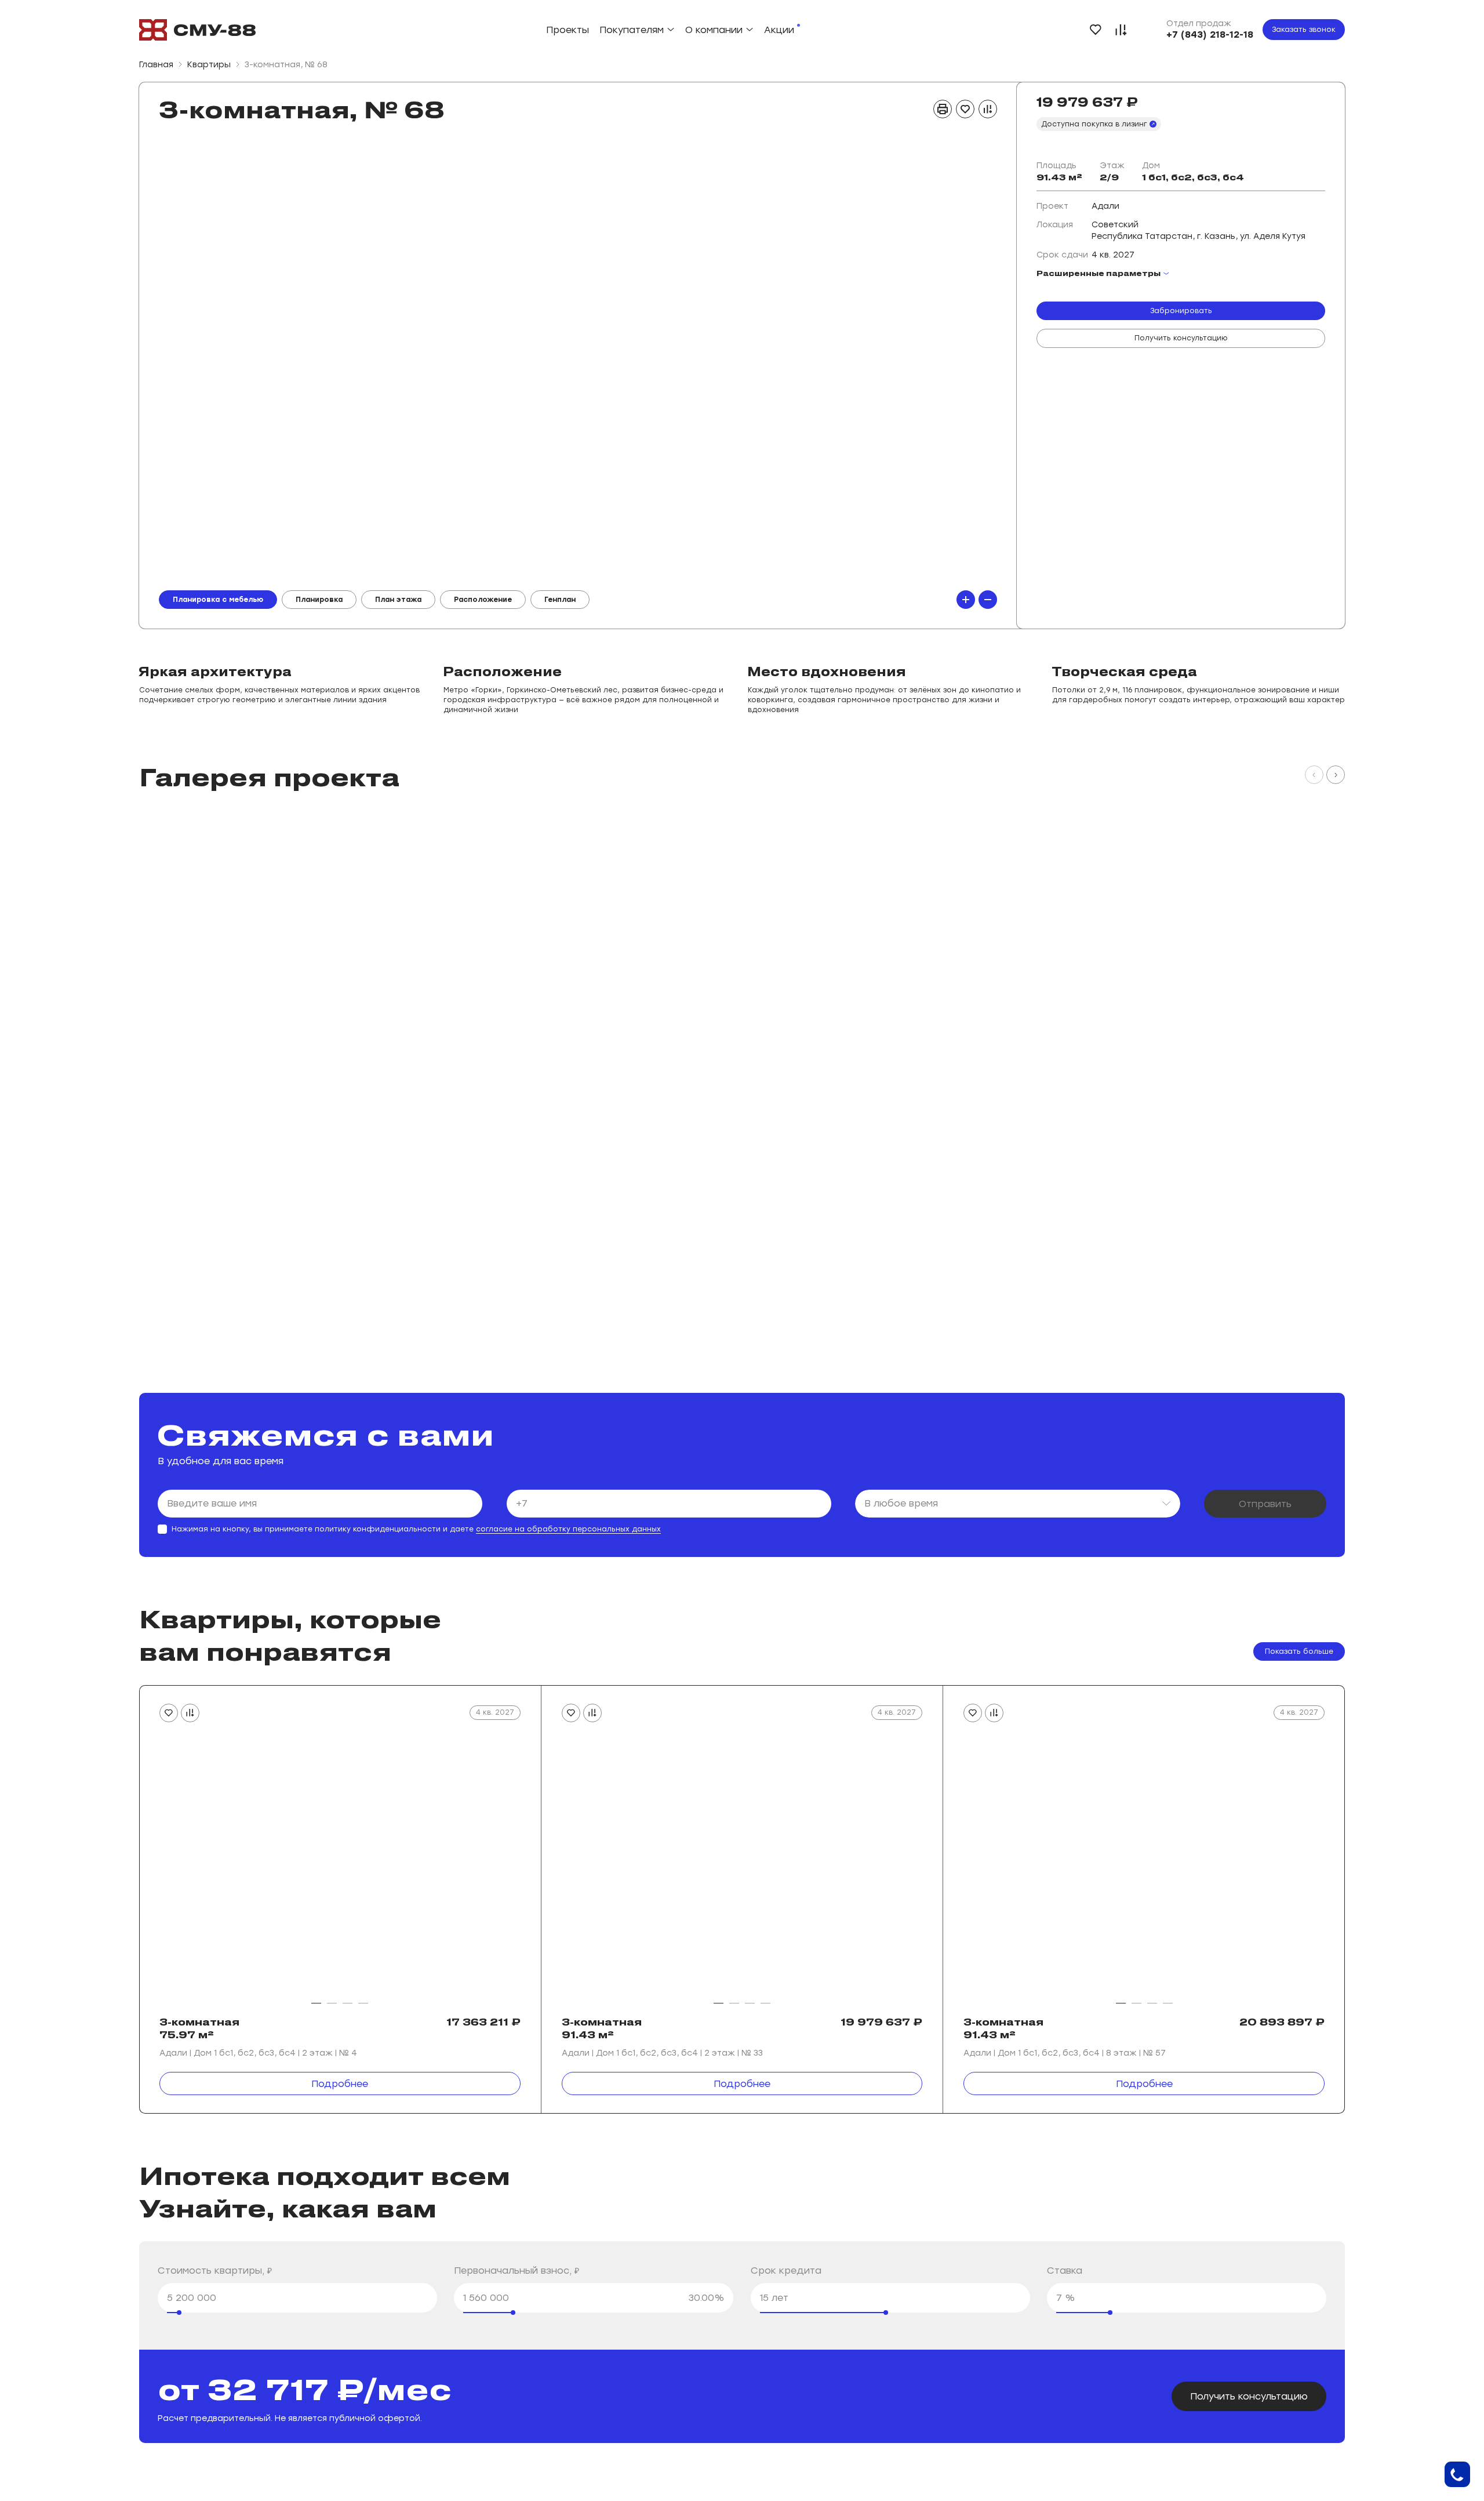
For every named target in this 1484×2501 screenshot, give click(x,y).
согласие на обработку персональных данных (568, 1529)
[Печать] (943, 109)
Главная (156, 65)
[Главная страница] (197, 30)
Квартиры (209, 65)
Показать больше (1299, 1651)
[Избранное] (1096, 30)
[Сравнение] (1121, 30)
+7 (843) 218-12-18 (1210, 35)
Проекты (568, 30)
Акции (779, 30)
